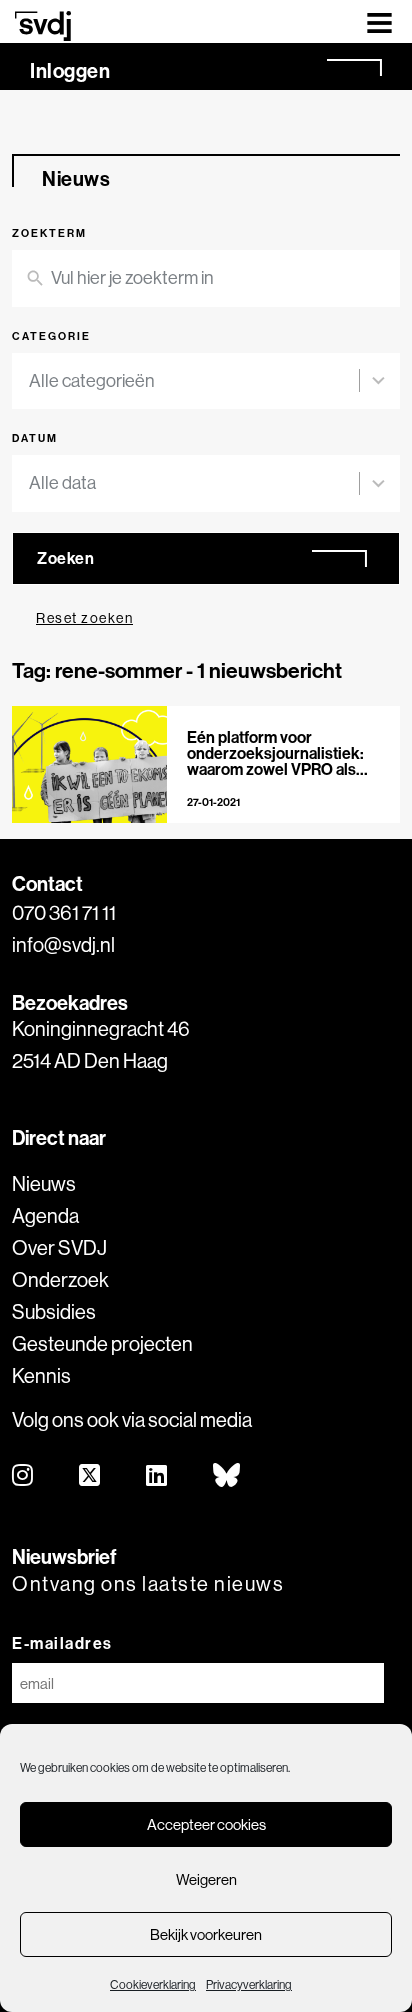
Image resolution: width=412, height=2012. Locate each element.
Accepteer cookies (206, 1824)
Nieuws (44, 1183)
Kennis (41, 1375)
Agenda (45, 1215)
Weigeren (206, 1879)
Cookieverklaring (153, 1984)
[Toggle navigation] (379, 21)
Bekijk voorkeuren (206, 1934)
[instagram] (23, 1476)
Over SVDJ (59, 1247)
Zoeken (65, 558)
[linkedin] (157, 1476)
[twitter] (90, 1476)
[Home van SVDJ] (43, 25)
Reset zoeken (84, 618)
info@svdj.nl (63, 944)
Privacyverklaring (249, 1984)
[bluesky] (227, 1476)
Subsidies (54, 1311)
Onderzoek (60, 1279)
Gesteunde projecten (102, 1343)
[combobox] (194, 381)
